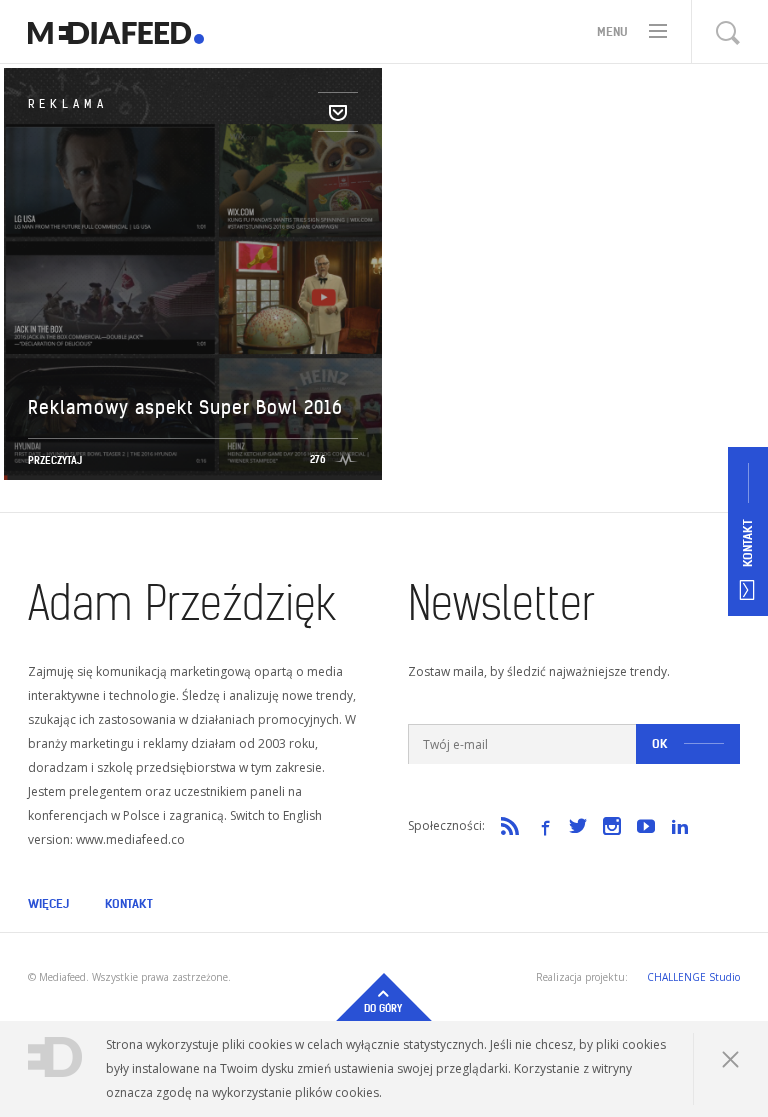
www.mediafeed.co (130, 839)
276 (318, 459)
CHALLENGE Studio (693, 977)
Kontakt (129, 903)
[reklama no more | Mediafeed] (116, 32)
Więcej (48, 903)
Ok (660, 743)
